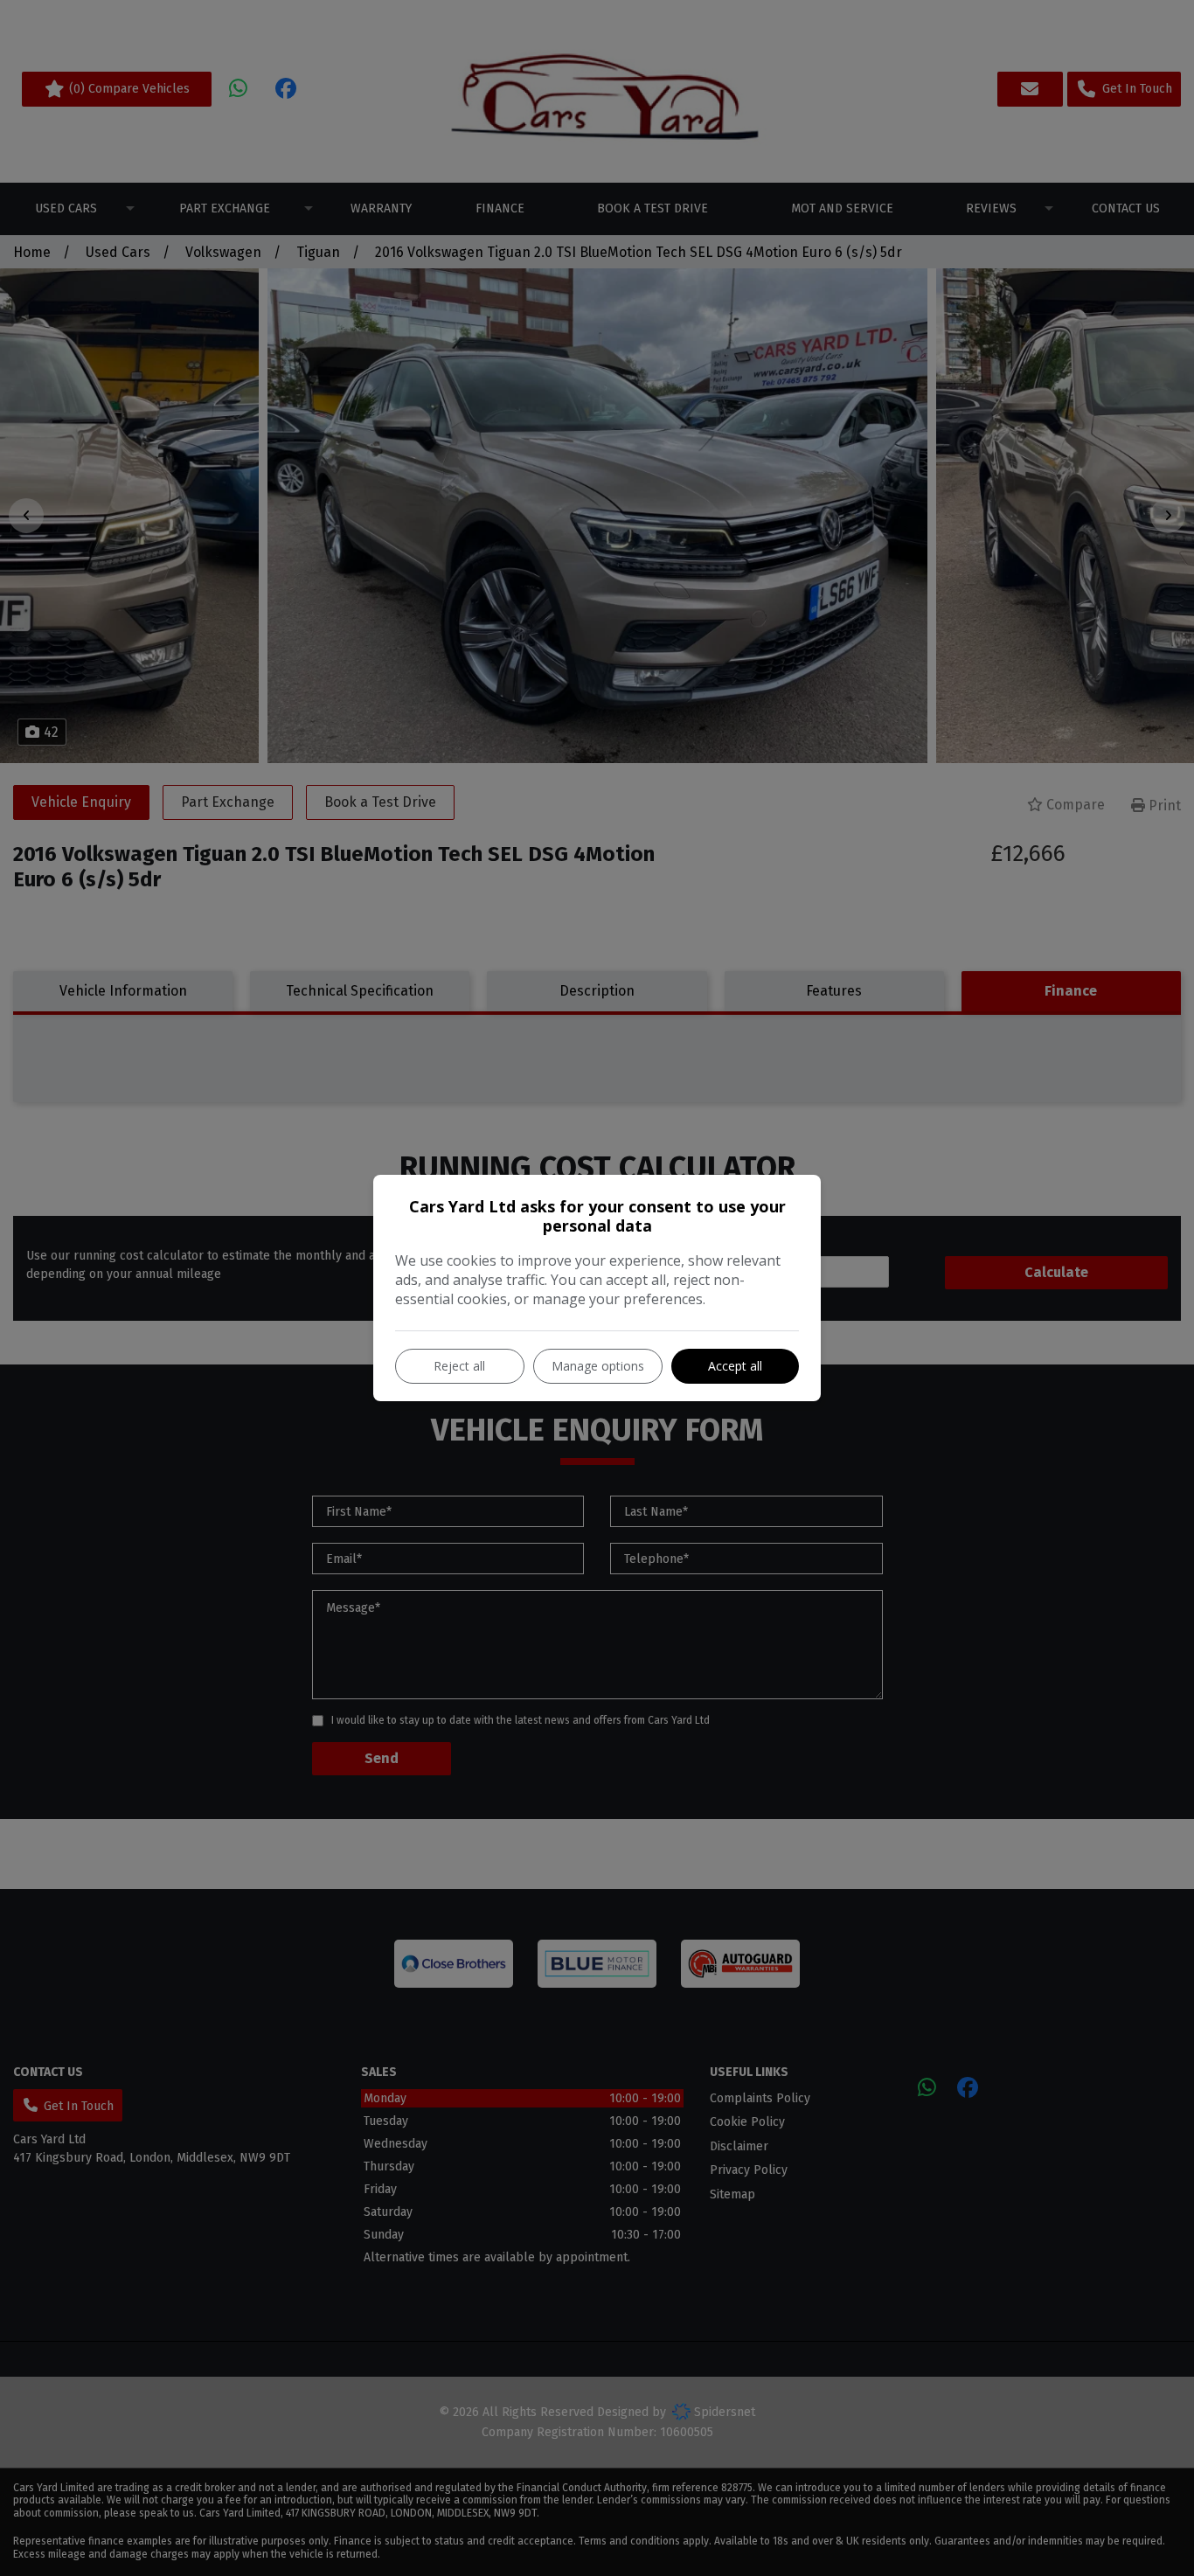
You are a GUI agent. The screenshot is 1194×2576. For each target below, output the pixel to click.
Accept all (735, 1366)
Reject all (459, 1366)
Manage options (598, 1366)
